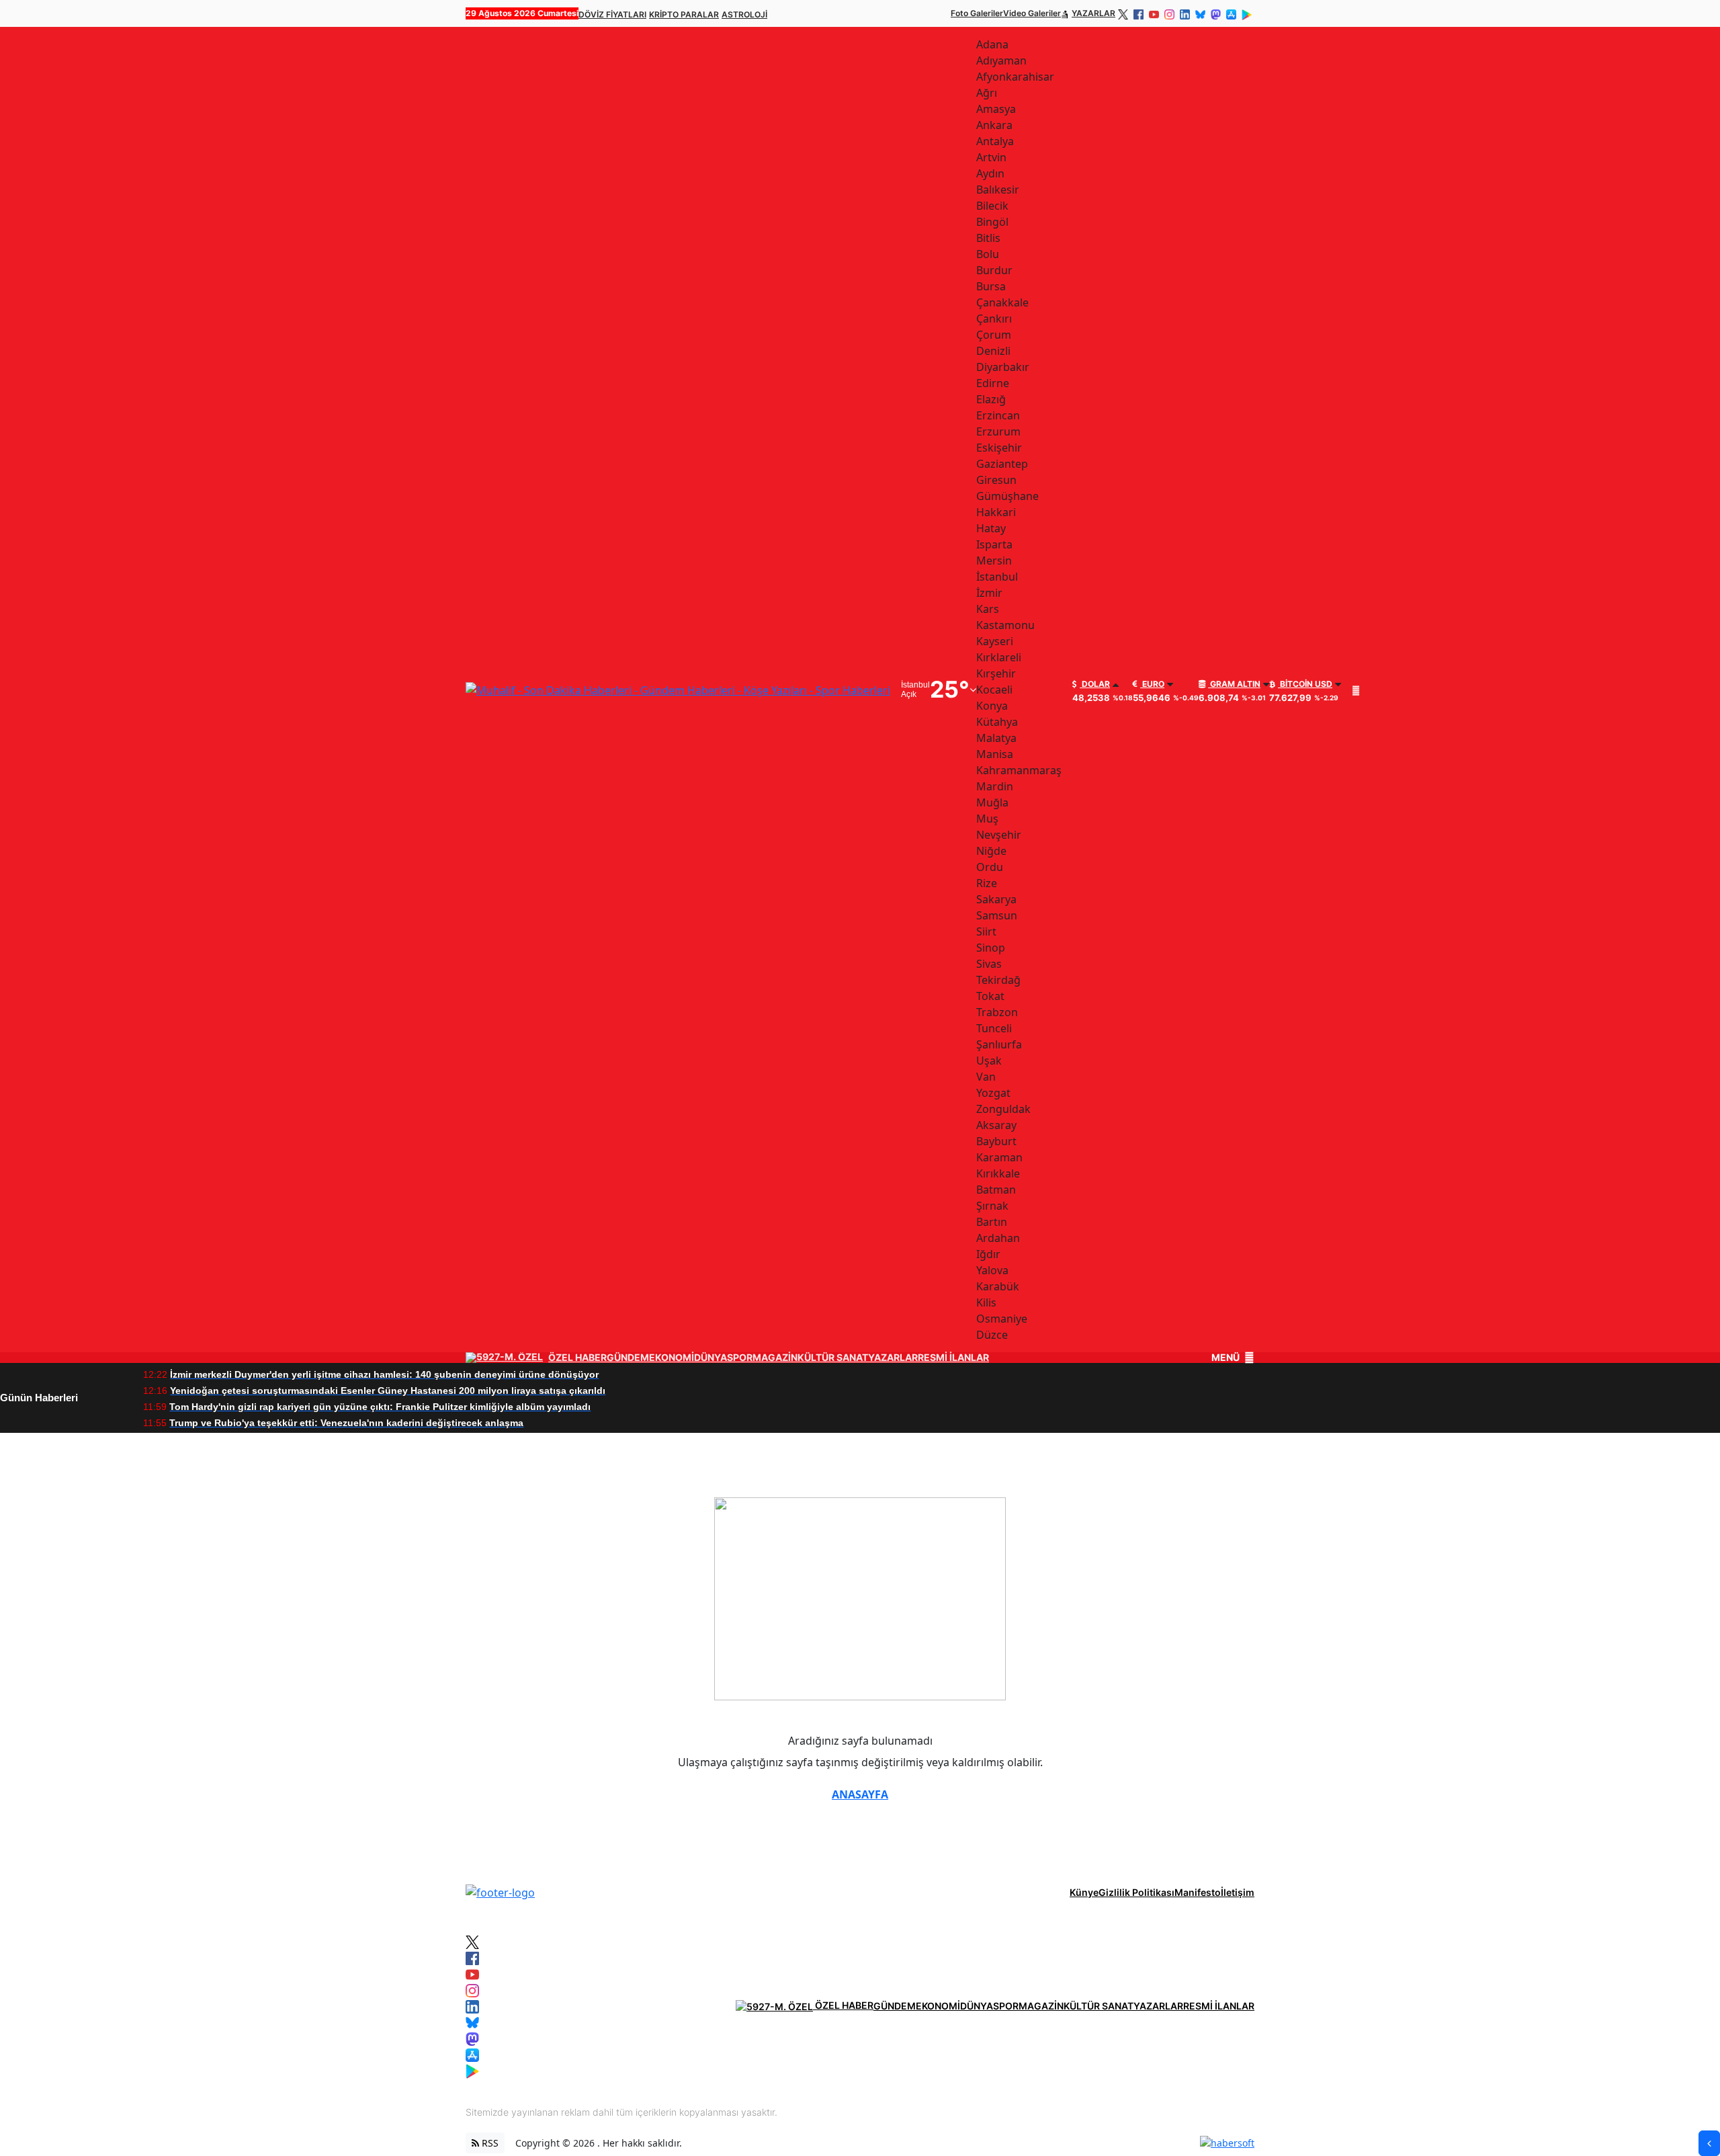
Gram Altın (1234, 684)
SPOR (740, 1358)
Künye (1084, 1892)
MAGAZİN (775, 1358)
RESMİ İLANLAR (953, 1358)
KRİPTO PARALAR (684, 14)
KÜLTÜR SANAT (833, 1358)
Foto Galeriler (977, 13)
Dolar (1095, 684)
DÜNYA (711, 1358)
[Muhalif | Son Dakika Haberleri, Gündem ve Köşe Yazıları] (500, 1891)
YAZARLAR (1093, 13)
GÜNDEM (628, 1358)
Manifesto (1198, 1892)
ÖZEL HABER (577, 1358)
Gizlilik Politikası (1136, 1892)
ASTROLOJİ (744, 14)
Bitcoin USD (1305, 684)
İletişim (1238, 1892)
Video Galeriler (1032, 13)
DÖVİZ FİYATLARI (612, 14)
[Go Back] (1709, 2143)
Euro (1152, 684)
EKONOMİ (672, 1358)
